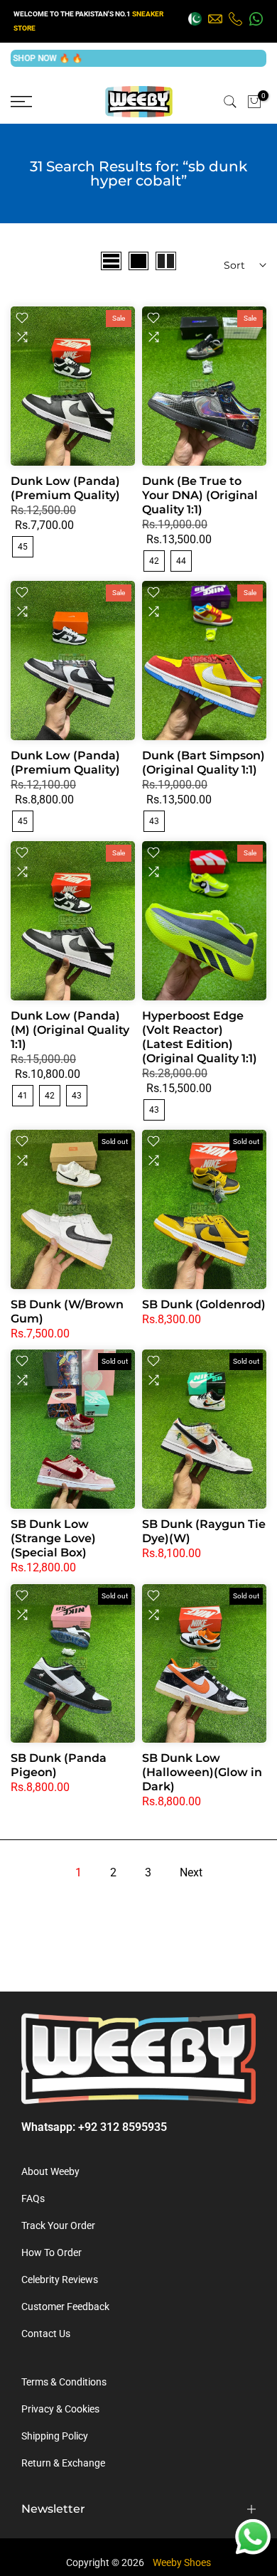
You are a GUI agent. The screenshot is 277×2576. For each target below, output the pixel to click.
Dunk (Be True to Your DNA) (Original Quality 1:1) (200, 495)
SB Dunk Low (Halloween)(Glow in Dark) (202, 1772)
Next (191, 1872)
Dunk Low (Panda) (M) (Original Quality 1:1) (70, 1030)
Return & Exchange (63, 2463)
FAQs (33, 2198)
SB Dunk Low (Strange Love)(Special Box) (53, 1538)
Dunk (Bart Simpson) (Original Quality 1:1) (203, 763)
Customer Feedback (65, 2307)
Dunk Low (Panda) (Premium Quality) (65, 488)
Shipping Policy (55, 2436)
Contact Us (46, 2334)
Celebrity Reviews (60, 2280)
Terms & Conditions (64, 2382)
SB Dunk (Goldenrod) (204, 1304)
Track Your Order (58, 2225)
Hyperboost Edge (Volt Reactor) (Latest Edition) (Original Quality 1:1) (200, 1037)
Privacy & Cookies (60, 2409)
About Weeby (50, 2171)
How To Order (51, 2252)
